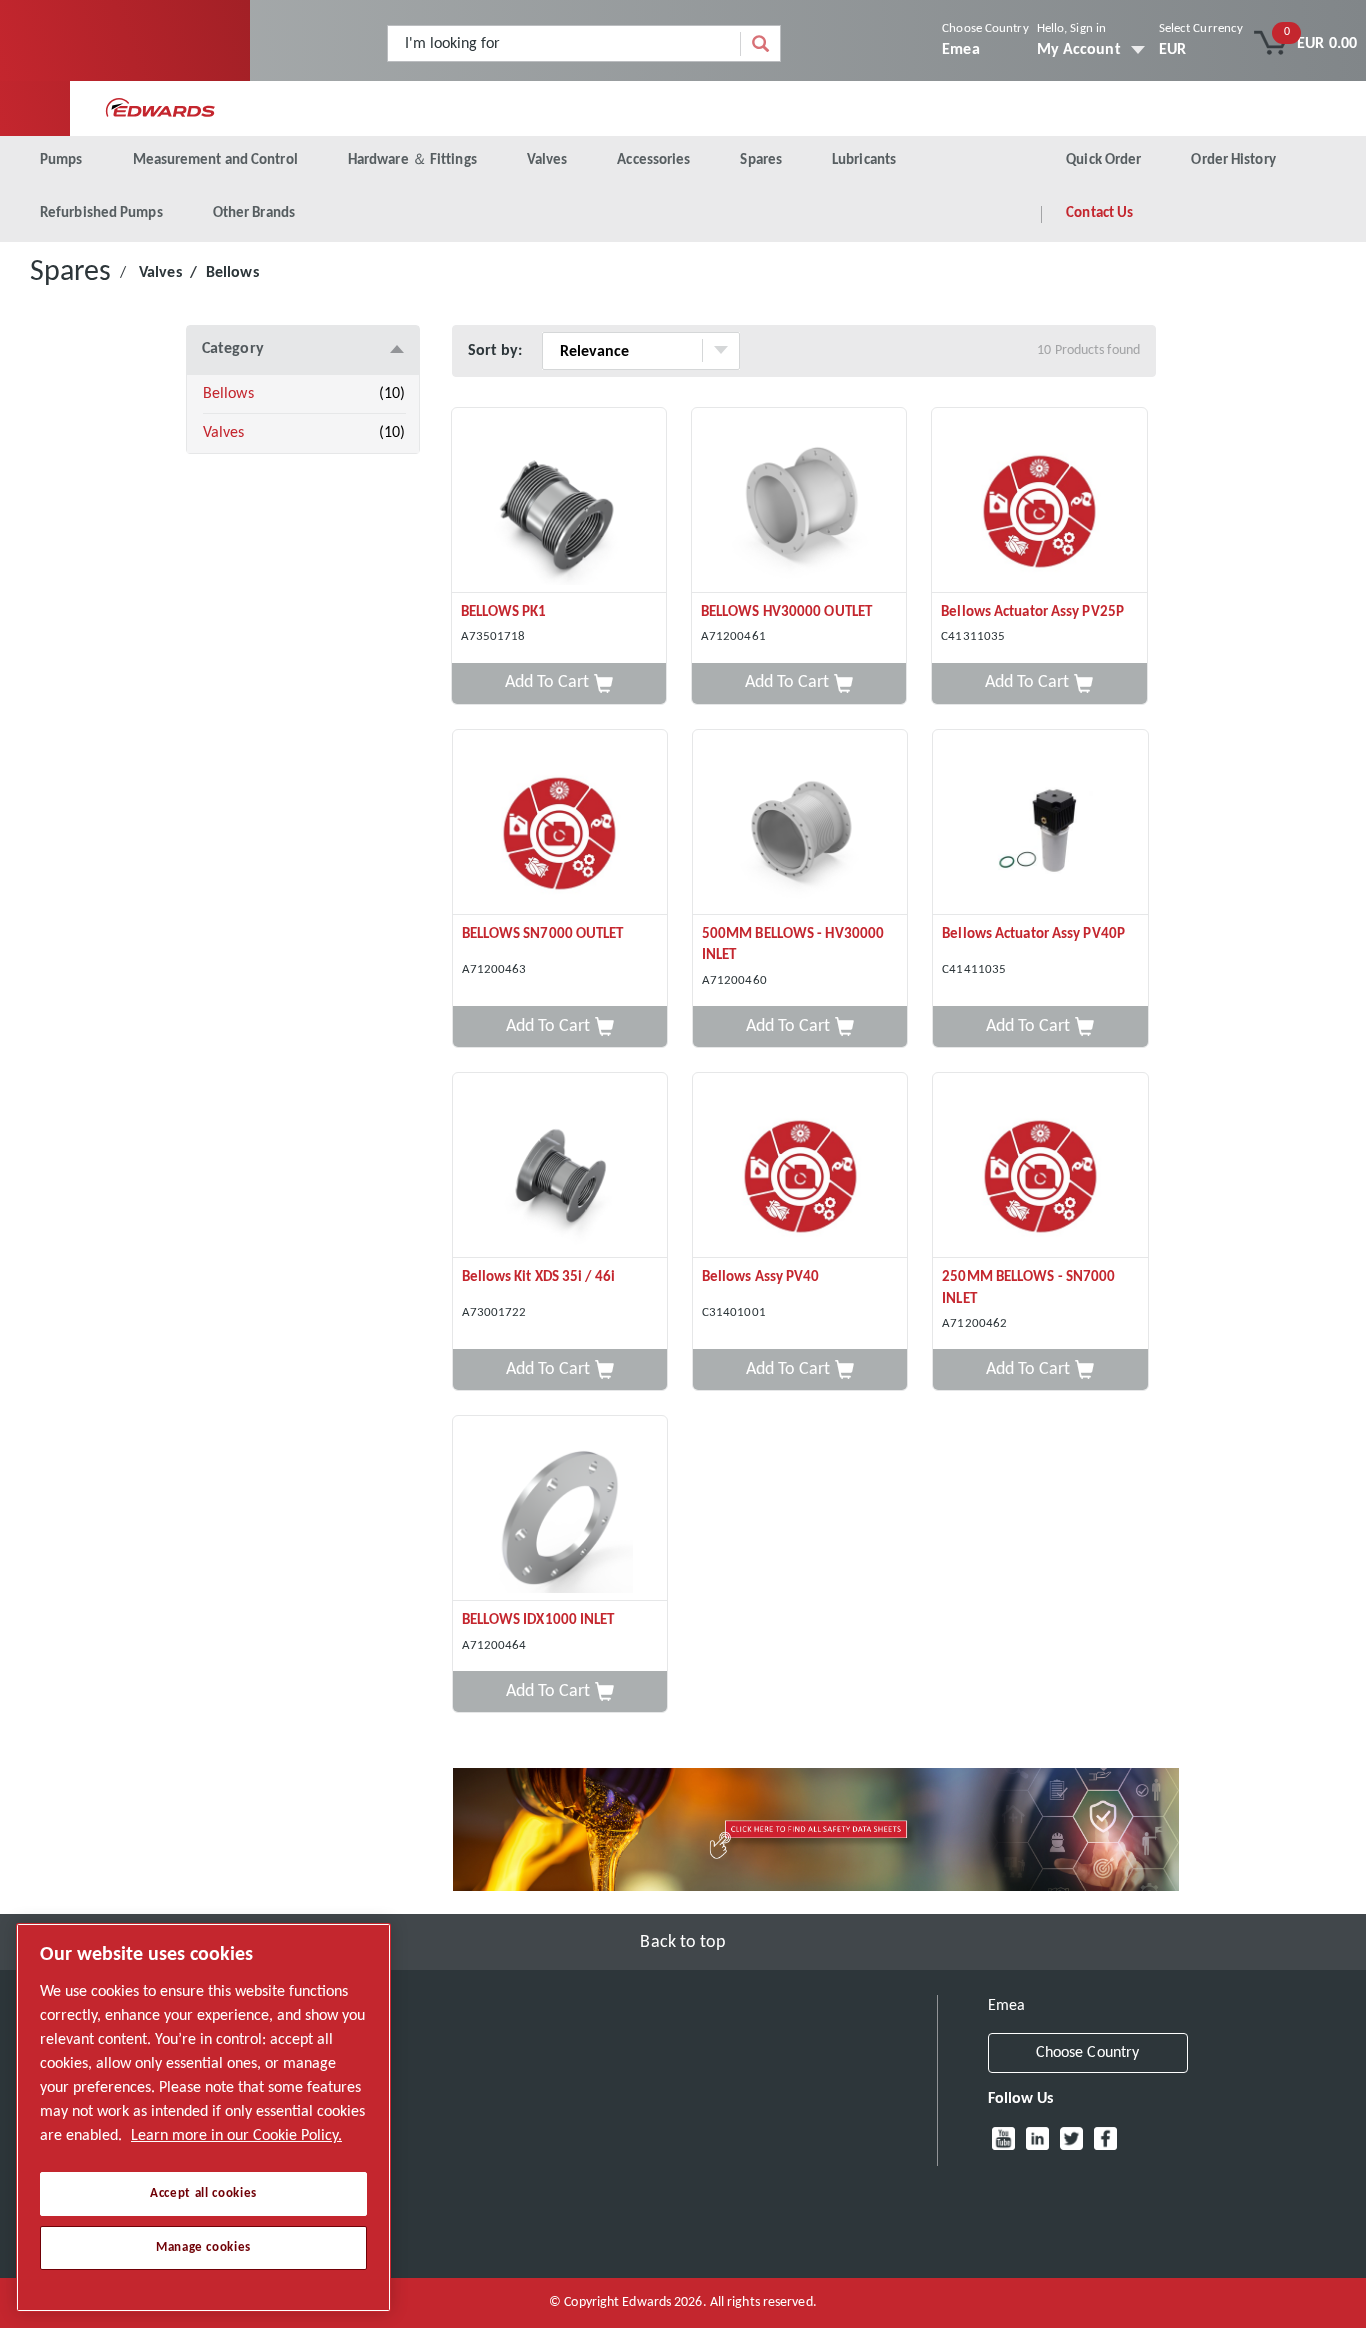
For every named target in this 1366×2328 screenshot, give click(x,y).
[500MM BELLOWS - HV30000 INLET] (800, 822)
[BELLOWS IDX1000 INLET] (560, 1508)
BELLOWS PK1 (504, 612)
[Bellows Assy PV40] (800, 1165)
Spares (761, 160)
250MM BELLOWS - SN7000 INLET (1028, 1288)
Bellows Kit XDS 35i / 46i (539, 1277)
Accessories (653, 160)
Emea (960, 50)
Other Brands (254, 213)
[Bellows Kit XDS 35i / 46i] (560, 1165)
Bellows (228, 394)
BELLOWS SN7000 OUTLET (543, 934)
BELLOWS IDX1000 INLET (538, 1620)
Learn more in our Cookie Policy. (236, 2136)
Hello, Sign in (1071, 28)
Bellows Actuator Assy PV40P (1033, 934)
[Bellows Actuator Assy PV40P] (1040, 822)
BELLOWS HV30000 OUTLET (786, 612)
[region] (203, 2117)
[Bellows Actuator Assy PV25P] (1039, 500)
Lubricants (864, 160)
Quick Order (1103, 160)
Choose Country (985, 28)
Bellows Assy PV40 (761, 1277)
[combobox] (565, 43)
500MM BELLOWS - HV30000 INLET (793, 945)
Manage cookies (203, 2247)
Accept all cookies (203, 2193)
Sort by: (495, 351)
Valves (547, 160)
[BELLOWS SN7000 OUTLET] (560, 822)
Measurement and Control (215, 160)
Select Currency (1201, 28)
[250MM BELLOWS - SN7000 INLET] (1040, 1165)
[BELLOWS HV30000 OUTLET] (799, 500)
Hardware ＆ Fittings (412, 160)
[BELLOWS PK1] (559, 500)
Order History (1233, 160)
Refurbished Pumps (101, 213)
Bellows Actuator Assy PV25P (1032, 612)
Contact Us (1099, 213)
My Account (1079, 50)
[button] (559, 684)
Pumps (61, 160)
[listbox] (1201, 50)
